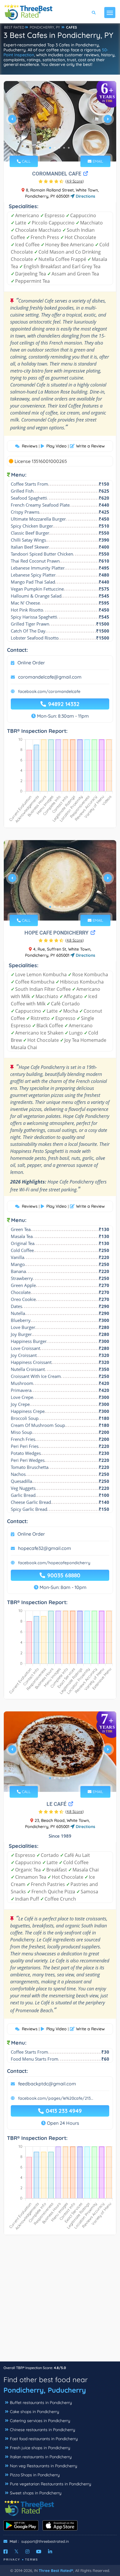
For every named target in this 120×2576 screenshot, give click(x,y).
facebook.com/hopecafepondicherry (54, 1563)
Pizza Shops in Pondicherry (35, 2475)
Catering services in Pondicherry (40, 2421)
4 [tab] (64, 148)
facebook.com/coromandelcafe (49, 691)
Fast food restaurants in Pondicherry (44, 2439)
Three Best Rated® (56, 2570)
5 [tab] (69, 148)
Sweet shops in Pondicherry (36, 2493)
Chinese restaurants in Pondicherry (43, 2430)
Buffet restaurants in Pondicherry (41, 2403)
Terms (32, 2560)
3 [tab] (59, 148)
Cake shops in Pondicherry (35, 2412)
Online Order (31, 663)
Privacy (12, 2560)
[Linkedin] (50, 2552)
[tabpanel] (60, 121)
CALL (26, 161)
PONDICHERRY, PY (45, 27)
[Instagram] (27, 2552)
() (75, 181)
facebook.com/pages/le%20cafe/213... (56, 2098)
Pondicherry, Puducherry (45, 2390)
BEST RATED (14, 27)
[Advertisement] (60, 2301)
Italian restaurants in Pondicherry (41, 2457)
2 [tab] (55, 148)
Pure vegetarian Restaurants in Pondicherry (51, 2484)
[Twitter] (16, 2552)
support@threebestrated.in (45, 2541)
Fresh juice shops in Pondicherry (40, 2448)
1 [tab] (50, 148)
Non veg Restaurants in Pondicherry (44, 2466)
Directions (85, 196)
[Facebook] (6, 2552)
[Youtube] (39, 2552)
